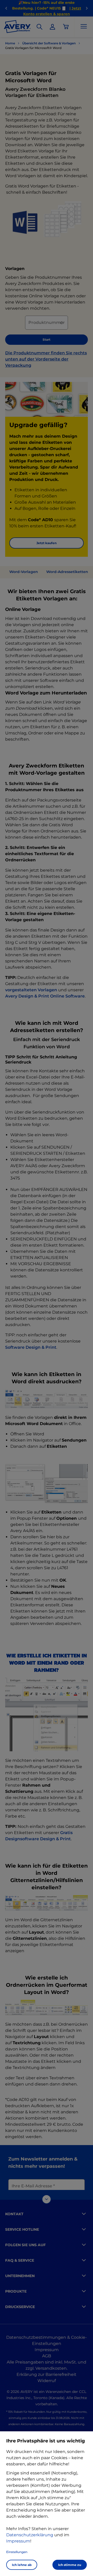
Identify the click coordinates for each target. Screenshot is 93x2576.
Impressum (18, 2541)
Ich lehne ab (22, 2565)
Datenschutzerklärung (30, 2535)
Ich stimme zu (70, 2565)
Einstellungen (17, 2552)
